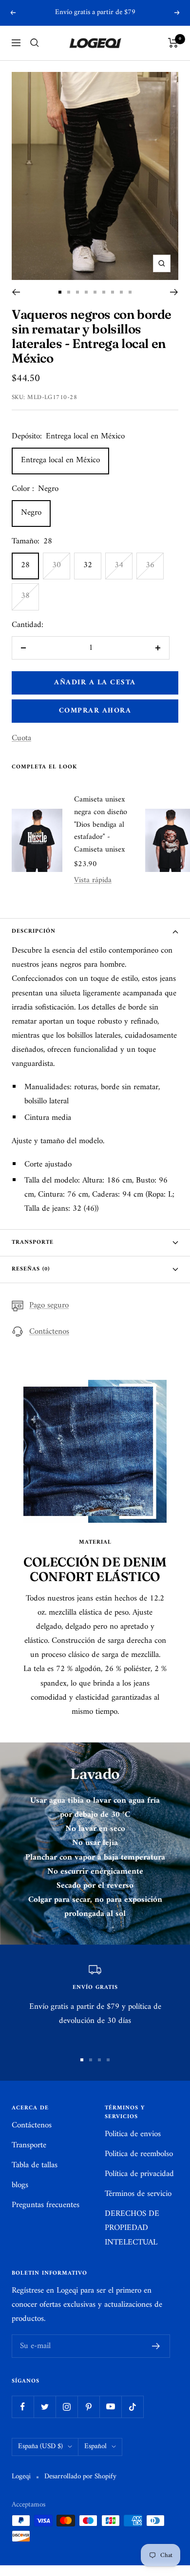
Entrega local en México (60, 460)
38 (25, 596)
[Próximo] (174, 292)
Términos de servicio (138, 2194)
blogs (20, 2185)
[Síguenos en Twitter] (45, 2407)
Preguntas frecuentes (46, 2205)
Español (95, 2446)
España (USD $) (40, 2446)
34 (119, 565)
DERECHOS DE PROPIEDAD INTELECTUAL (132, 2228)
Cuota (21, 739)
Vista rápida (93, 880)
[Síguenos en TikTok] (132, 2407)
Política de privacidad (139, 2174)
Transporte (33, 1243)
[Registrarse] (156, 2346)
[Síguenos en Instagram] (66, 2407)
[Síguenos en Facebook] (23, 2407)
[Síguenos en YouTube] (110, 2407)
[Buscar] (35, 43)
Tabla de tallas (35, 2166)
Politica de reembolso (139, 2154)
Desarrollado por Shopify (80, 2477)
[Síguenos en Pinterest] (88, 2407)
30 (57, 565)
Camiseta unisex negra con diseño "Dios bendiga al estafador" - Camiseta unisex (101, 825)
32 (88, 565)
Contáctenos (49, 1332)
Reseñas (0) (31, 1269)
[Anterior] (16, 292)
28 (25, 565)
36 (150, 565)
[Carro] (173, 43)
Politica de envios (133, 2134)
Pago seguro (49, 1306)
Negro (31, 513)
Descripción (34, 931)
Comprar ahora (95, 711)
